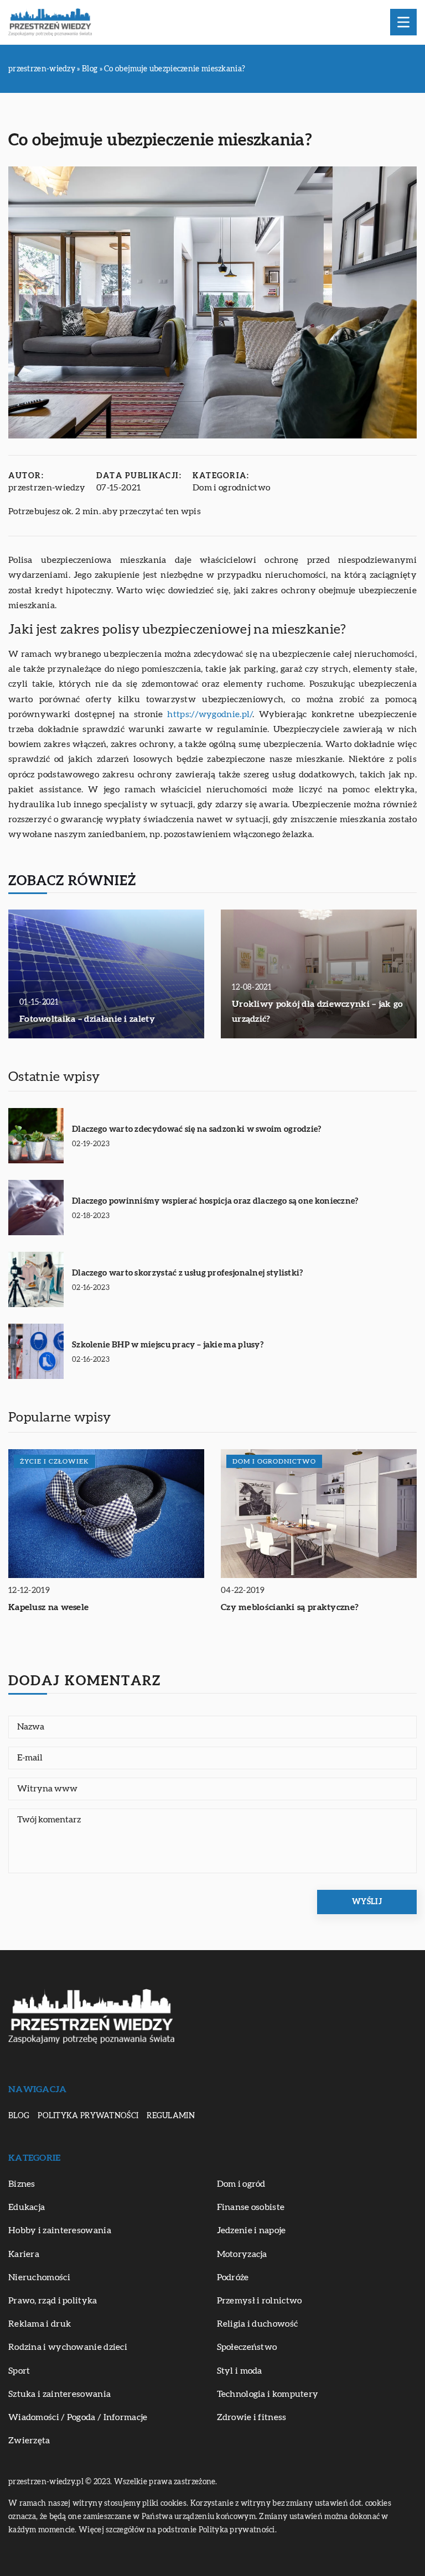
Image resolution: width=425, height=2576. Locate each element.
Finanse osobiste (251, 2207)
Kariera (24, 2254)
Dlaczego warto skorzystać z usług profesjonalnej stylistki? (188, 1273)
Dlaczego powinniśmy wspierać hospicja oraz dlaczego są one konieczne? (215, 1201)
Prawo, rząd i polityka (53, 2301)
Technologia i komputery (268, 2394)
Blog (19, 2116)
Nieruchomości (39, 2277)
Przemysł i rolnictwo (260, 2301)
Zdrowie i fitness (252, 2417)
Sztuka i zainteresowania (59, 2394)
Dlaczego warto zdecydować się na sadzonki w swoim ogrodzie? (197, 1129)
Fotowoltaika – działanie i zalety (87, 1019)
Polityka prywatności (88, 2116)
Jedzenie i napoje (252, 2230)
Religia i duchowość (258, 2324)
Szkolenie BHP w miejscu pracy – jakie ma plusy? (168, 1345)
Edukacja (27, 2207)
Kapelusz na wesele (48, 1607)
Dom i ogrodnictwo (231, 488)
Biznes (22, 2184)
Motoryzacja (242, 2254)
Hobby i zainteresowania (60, 2230)
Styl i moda (240, 2371)
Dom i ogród (241, 2184)
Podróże (233, 2277)
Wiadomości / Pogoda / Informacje (78, 2417)
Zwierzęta (29, 2441)
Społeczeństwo (247, 2347)
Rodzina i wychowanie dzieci (68, 2347)
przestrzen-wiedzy (47, 488)
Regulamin (171, 2116)
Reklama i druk (40, 2324)
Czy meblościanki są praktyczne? (290, 1607)
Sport (19, 2371)
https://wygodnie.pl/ (210, 714)
